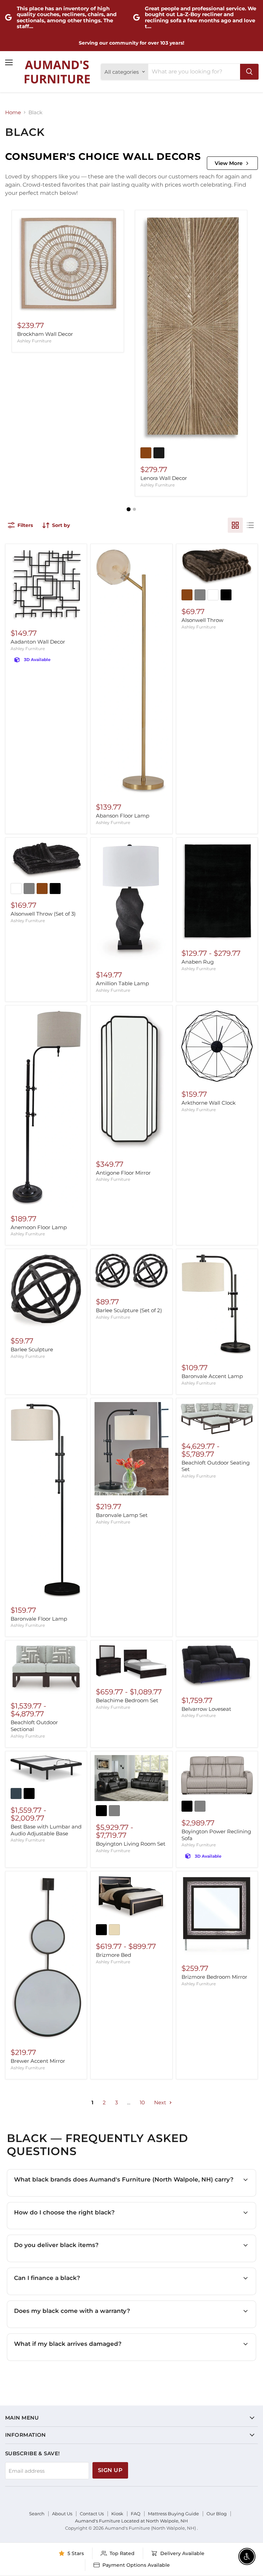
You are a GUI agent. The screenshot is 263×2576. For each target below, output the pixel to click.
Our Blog (217, 2514)
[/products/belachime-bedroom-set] (131, 1662)
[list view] (250, 525)
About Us (62, 2514)
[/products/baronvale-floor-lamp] (46, 1500)
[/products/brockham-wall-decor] (68, 264)
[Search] (249, 72)
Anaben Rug (198, 962)
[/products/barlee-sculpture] (46, 1291)
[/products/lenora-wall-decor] (191, 329)
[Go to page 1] (129, 509)
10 (142, 2102)
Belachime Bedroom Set (127, 1700)
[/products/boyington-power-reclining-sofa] (217, 1776)
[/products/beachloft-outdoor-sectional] (46, 1669)
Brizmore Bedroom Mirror (214, 1977)
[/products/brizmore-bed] (131, 1898)
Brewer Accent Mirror (38, 2061)
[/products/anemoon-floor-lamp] (46, 1108)
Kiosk (117, 2514)
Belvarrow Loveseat (206, 1709)
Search (37, 2514)
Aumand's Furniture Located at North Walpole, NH (131, 2521)
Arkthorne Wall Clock (209, 1103)
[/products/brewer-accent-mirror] (46, 1958)
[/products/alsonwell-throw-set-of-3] (46, 860)
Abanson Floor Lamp (123, 816)
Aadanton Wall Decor (38, 642)
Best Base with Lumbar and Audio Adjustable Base (46, 1830)
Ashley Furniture (34, 341)
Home (13, 112)
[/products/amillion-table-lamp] (131, 903)
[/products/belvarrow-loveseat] (217, 1667)
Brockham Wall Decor (45, 334)
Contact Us (92, 2514)
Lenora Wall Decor (164, 478)
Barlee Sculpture (32, 1349)
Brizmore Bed (114, 1955)
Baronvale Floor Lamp (39, 1619)
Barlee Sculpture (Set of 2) (129, 1310)
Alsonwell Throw (202, 620)
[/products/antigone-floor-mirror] (131, 1081)
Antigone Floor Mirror (123, 1173)
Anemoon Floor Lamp (39, 1227)
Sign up (110, 2470)
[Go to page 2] (134, 509)
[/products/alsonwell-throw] (217, 567)
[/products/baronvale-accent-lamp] (217, 1305)
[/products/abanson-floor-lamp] (131, 672)
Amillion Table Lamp (122, 983)
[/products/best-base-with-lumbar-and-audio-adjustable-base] (46, 1769)
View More (229, 163)
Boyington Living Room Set (131, 1844)
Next (161, 2102)
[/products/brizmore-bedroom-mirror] (217, 1916)
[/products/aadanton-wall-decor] (46, 585)
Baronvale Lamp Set (122, 1515)
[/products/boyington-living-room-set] (131, 1778)
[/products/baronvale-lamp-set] (131, 1449)
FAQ (136, 2514)
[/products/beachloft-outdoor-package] (217, 1419)
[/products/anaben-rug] (217, 892)
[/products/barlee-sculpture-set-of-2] (131, 1272)
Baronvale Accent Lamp (212, 1376)
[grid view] (235, 525)
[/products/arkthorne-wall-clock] (217, 1046)
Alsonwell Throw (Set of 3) (43, 914)
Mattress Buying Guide (173, 2514)
